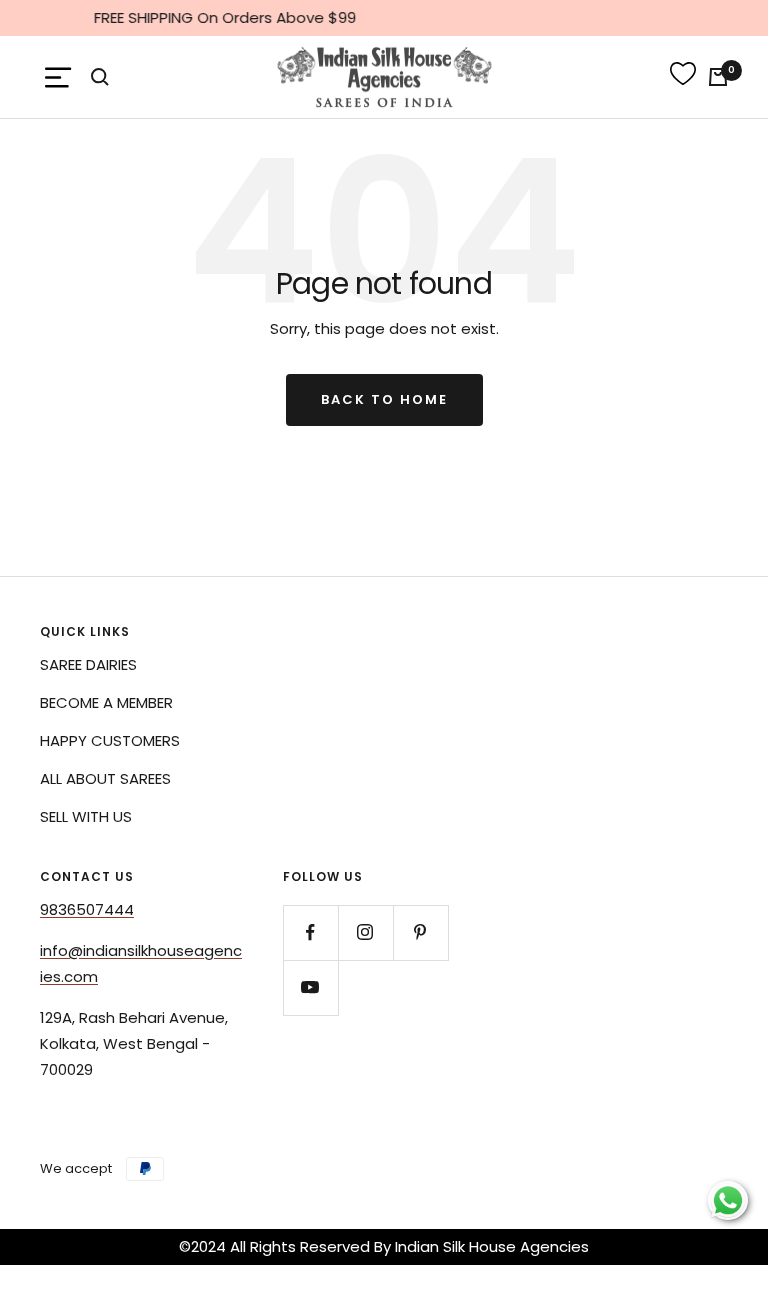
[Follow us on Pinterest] (420, 932)
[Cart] (718, 77)
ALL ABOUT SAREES (105, 778)
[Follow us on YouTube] (310, 987)
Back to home (384, 399)
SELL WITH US (86, 816)
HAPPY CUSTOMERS (110, 740)
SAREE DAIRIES (88, 664)
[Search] (100, 77)
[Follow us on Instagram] (365, 932)
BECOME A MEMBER (106, 702)
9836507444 (87, 909)
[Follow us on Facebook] (310, 932)
